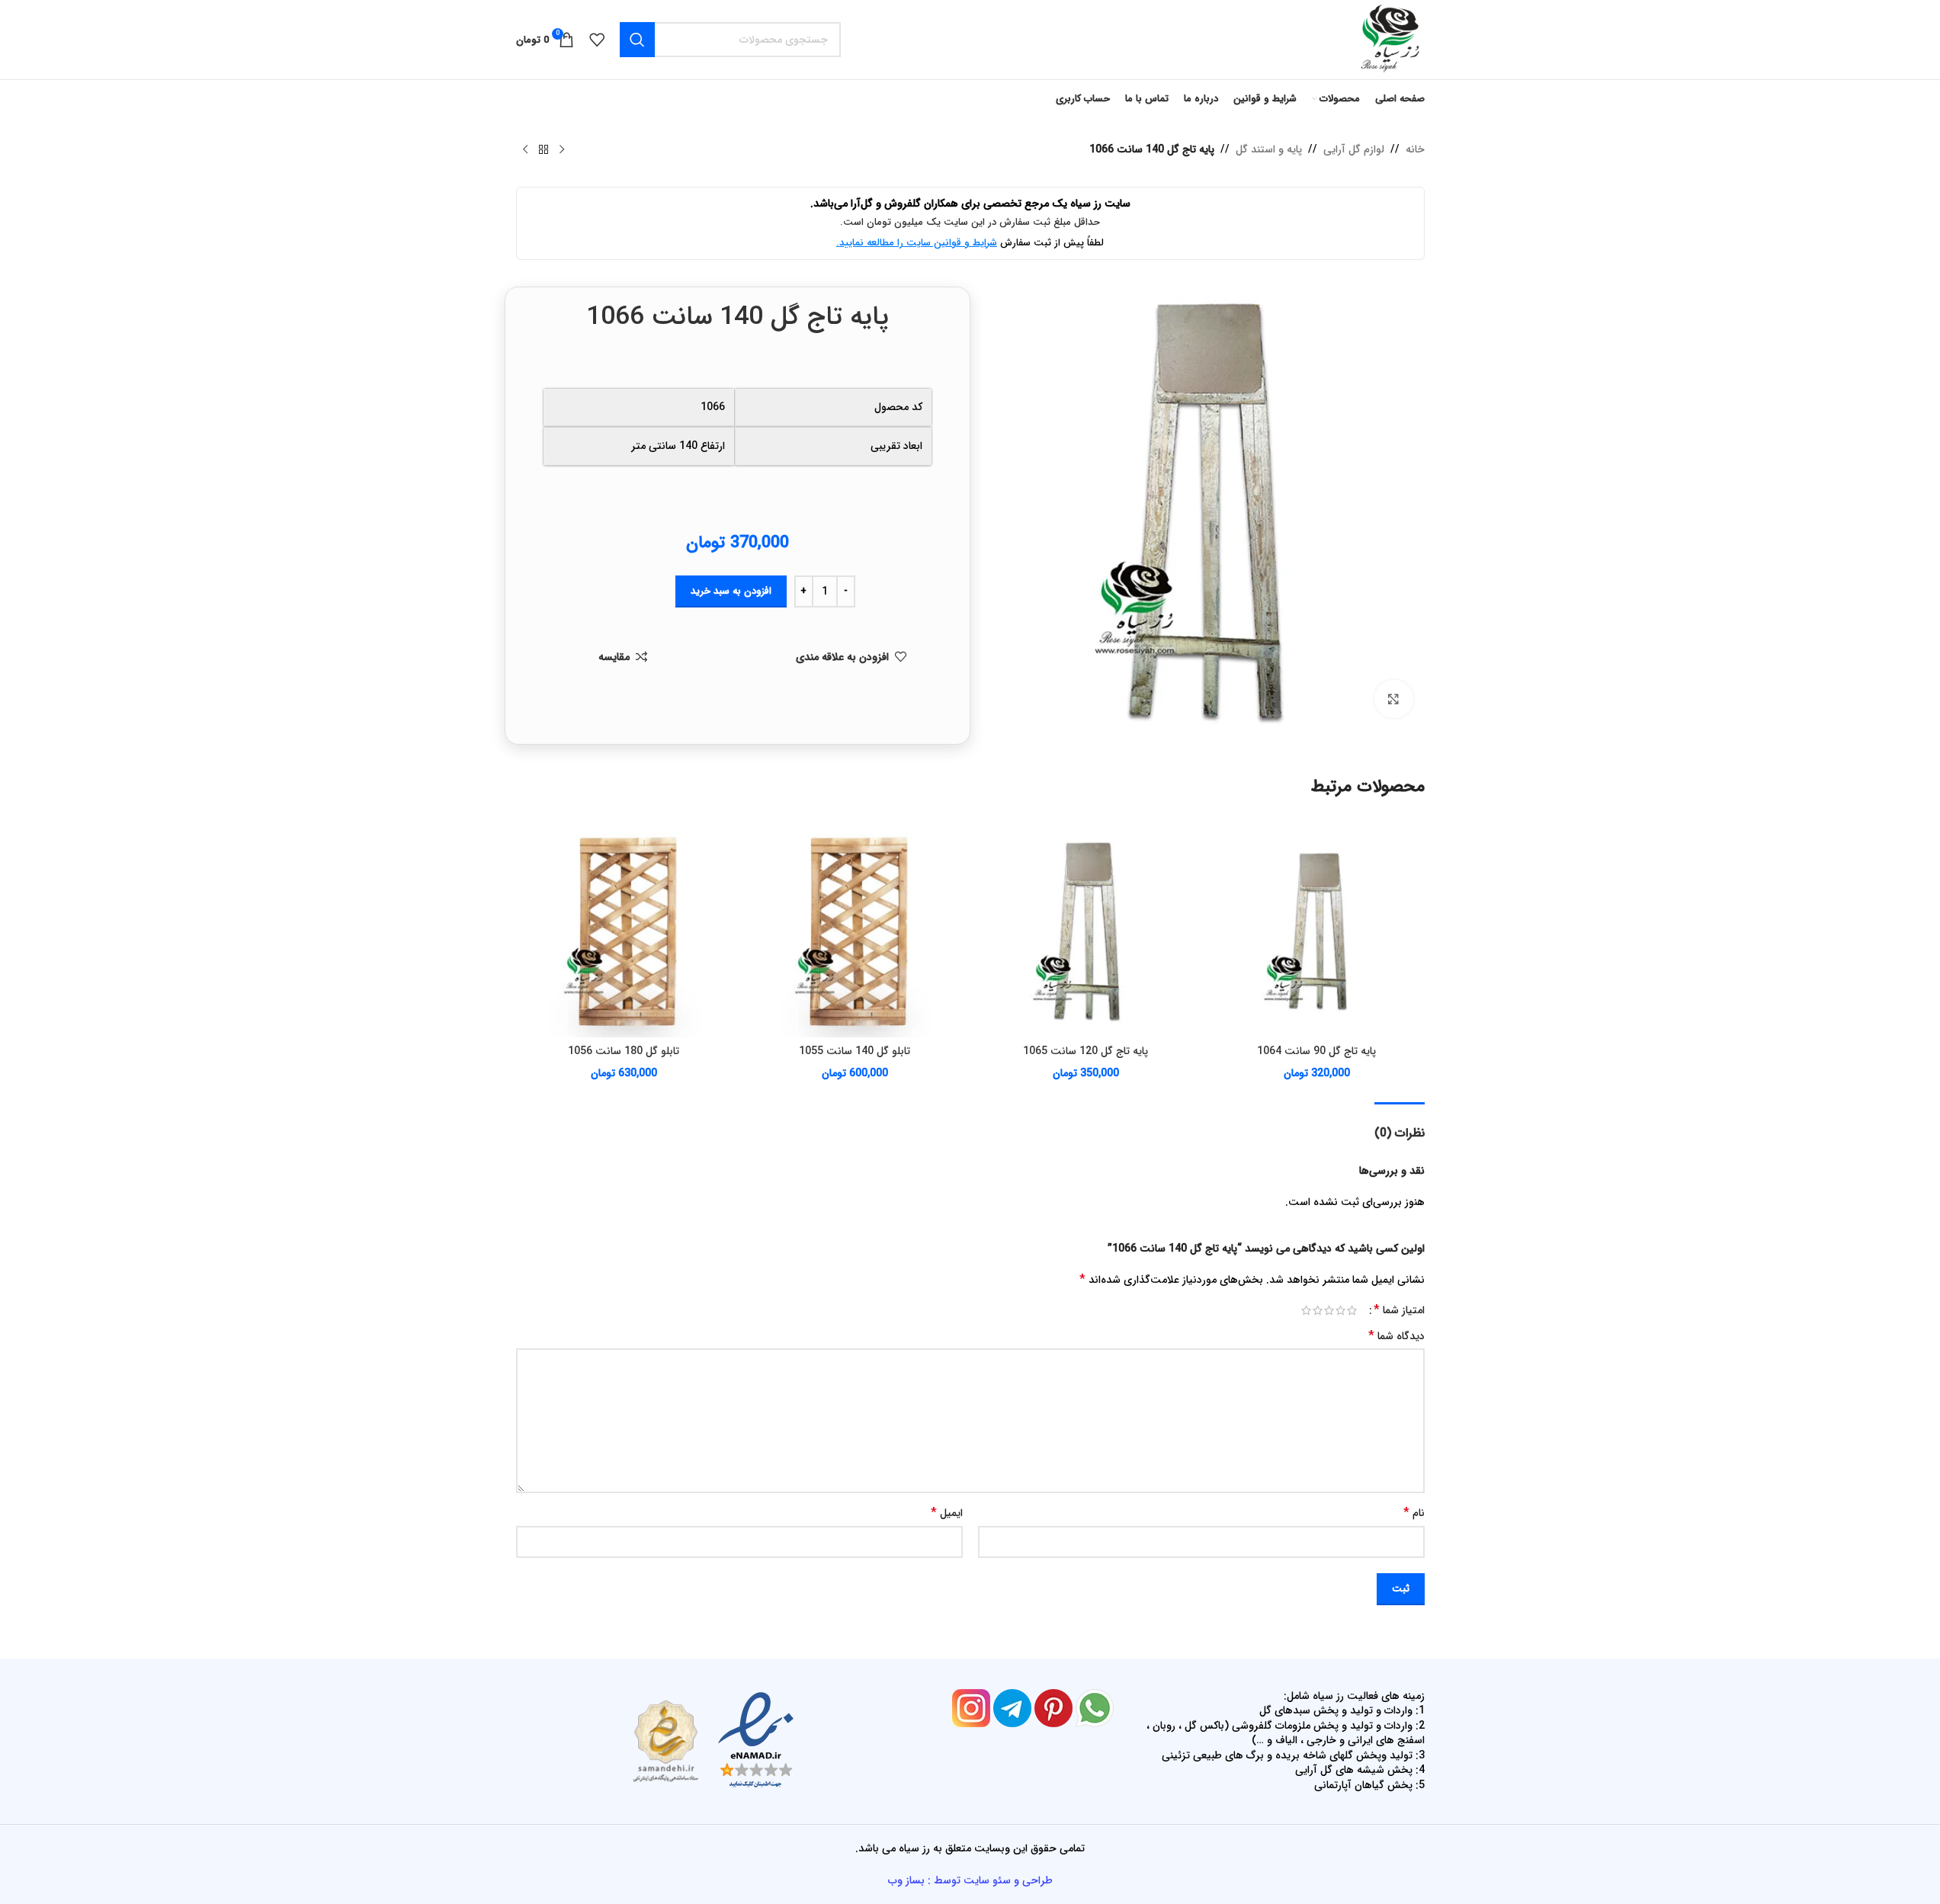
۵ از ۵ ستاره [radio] (1306, 1310)
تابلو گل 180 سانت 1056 (624, 1051)
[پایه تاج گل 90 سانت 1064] (1317, 930)
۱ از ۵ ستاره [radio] (1352, 1310)
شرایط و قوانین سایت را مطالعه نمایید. (917, 243)
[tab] (1400, 1125)
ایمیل (947, 1513)
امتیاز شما (1399, 1310)
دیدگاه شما (1396, 1336)
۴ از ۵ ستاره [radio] (1318, 1310)
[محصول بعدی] (525, 150)
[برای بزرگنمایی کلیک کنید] (1393, 699)
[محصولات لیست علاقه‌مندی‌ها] (597, 40)
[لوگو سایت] (1389, 39)
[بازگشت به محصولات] (544, 150)
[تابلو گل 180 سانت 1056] (624, 930)
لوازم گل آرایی (1354, 149)
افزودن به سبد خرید (731, 591)
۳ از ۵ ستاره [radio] (1329, 1310)
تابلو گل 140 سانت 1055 (855, 1051)
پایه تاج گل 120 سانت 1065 (1085, 1051)
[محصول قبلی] (562, 150)
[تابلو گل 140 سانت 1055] (855, 930)
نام (1414, 1513)
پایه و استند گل (1269, 149)
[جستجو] (637, 40)
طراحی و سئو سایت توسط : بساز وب (970, 1880)
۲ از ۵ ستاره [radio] (1340, 1310)
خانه (1415, 149)
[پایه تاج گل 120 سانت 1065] (1086, 930)
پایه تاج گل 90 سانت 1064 (1316, 1051)
